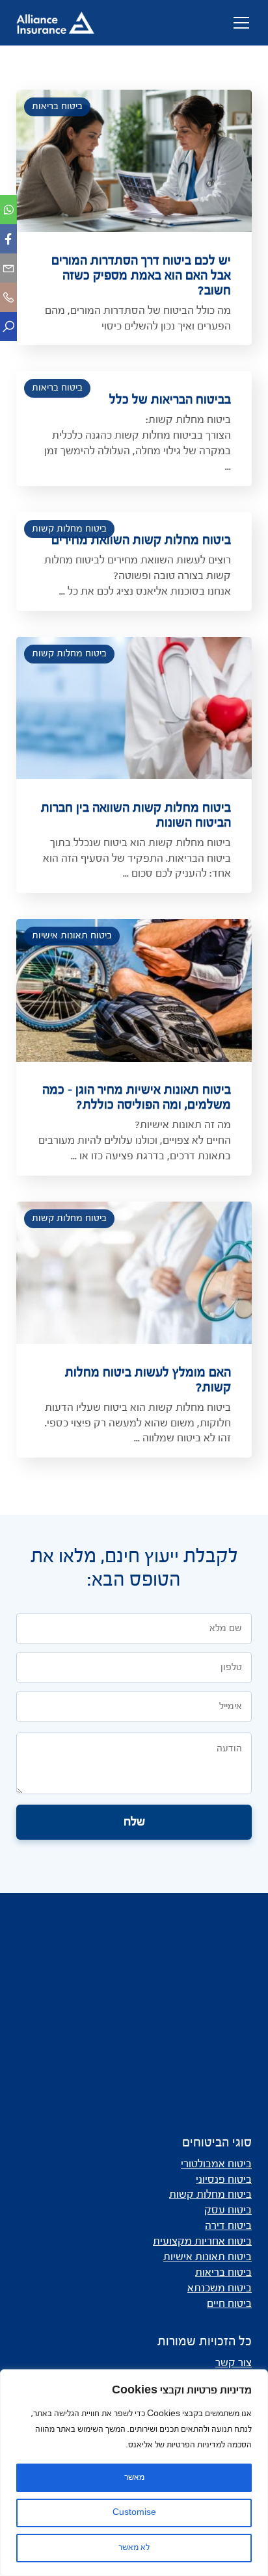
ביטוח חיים (229, 2304)
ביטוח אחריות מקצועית (202, 2242)
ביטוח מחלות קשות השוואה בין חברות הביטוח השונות (136, 816)
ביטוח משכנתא (220, 2289)
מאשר (134, 2478)
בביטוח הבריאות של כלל (170, 400)
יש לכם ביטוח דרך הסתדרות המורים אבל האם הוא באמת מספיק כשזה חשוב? (141, 276)
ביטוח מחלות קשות (69, 529)
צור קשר (234, 2363)
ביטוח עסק (228, 2211)
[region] (134, 2473)
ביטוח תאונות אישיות (72, 936)
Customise (134, 2513)
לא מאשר (134, 2548)
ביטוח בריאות (57, 107)
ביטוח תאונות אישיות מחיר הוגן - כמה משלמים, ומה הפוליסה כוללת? (137, 1098)
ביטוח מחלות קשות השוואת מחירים (141, 541)
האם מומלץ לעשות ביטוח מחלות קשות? (148, 1381)
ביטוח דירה (228, 2226)
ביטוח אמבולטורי (216, 2165)
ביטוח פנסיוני (224, 2180)
